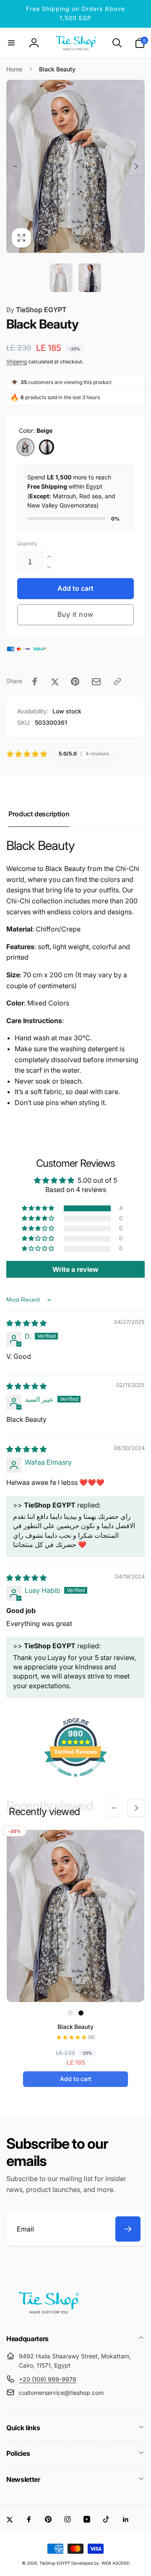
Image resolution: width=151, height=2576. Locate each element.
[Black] (47, 447)
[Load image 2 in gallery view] (90, 278)
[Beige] (26, 447)
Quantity (27, 543)
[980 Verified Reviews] (75, 1781)
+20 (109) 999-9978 (48, 2379)
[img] (26, 1323)
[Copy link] (117, 681)
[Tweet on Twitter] (55, 681)
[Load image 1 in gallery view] (61, 278)
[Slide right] (136, 166)
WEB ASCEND (116, 2563)
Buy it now (75, 614)
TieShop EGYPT (36, 310)
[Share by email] (96, 682)
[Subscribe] (128, 2229)
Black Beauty (75, 2027)
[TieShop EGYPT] (48, 2316)
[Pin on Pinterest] (75, 681)
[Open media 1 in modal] (75, 167)
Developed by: (86, 2563)
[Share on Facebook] (35, 681)
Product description (39, 814)
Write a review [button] (75, 1269)
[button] (11, 43)
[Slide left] (15, 166)
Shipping (17, 362)
